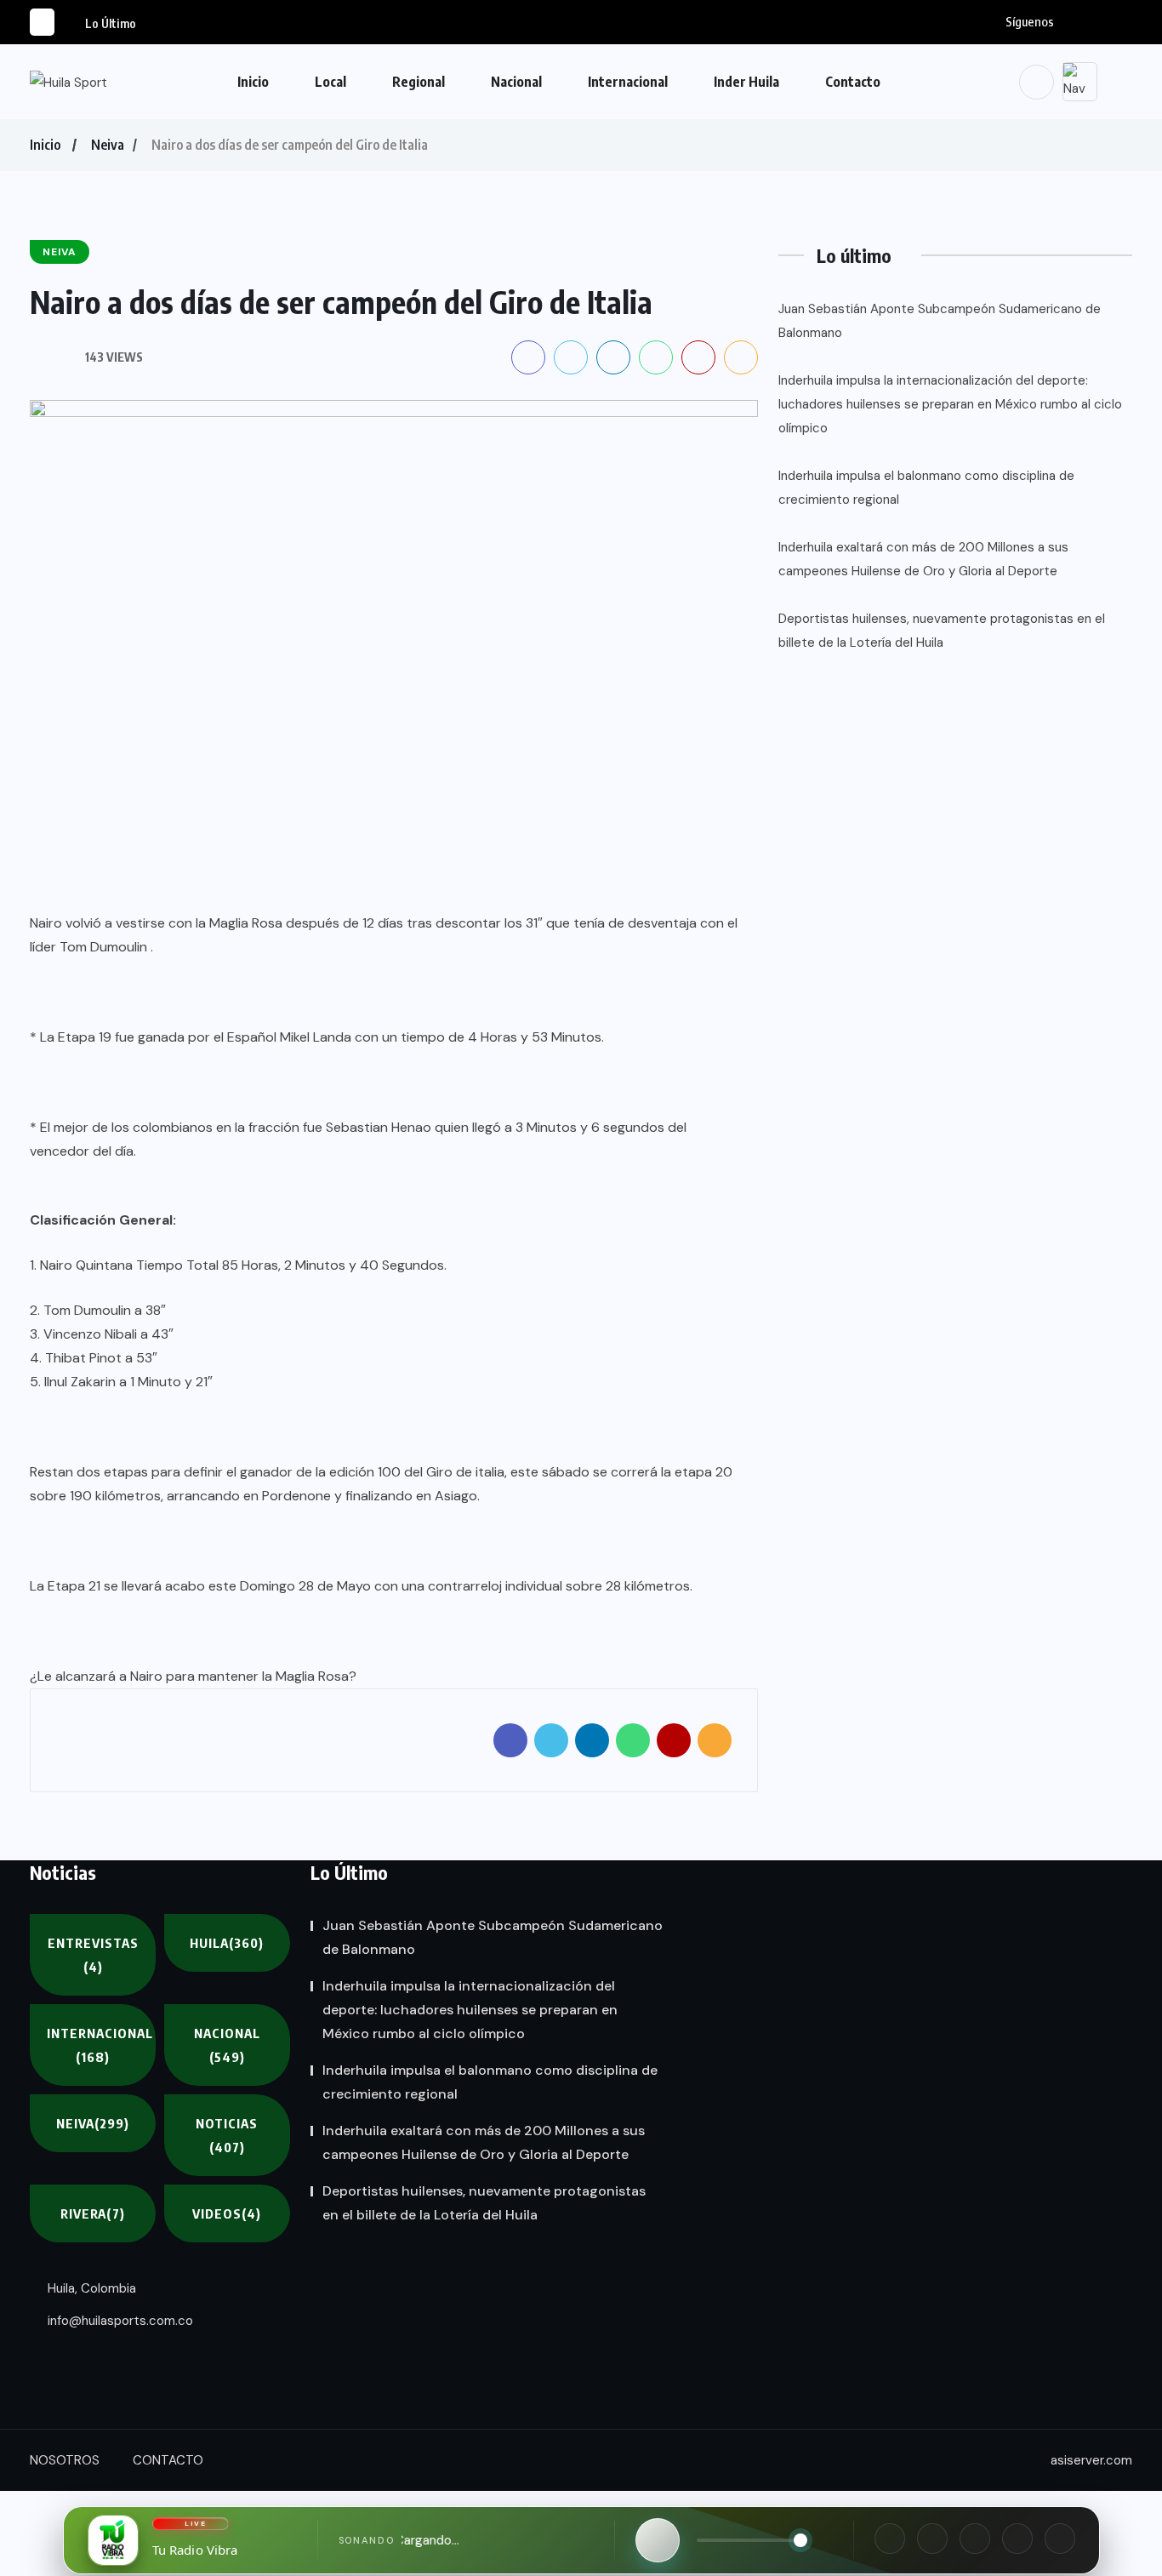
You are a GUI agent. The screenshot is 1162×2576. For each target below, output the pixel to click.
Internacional (628, 82)
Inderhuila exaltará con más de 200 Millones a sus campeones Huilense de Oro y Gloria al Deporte (923, 559)
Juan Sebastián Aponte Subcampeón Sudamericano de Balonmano (940, 321)
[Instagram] (932, 2539)
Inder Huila (746, 82)
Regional (419, 82)
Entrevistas (93, 1955)
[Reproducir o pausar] (658, 2540)
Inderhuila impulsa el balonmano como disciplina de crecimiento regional (926, 488)
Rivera (93, 2213)
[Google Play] (1060, 2539)
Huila (227, 1943)
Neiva (108, 145)
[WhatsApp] (975, 2539)
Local (330, 82)
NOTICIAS (227, 2135)
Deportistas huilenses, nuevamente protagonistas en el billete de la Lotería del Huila (942, 631)
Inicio (253, 82)
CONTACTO (168, 2460)
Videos (227, 2213)
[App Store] (1017, 2539)
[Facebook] (890, 2539)
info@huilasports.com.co (119, 2321)
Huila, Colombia (90, 2288)
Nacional (516, 82)
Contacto (853, 82)
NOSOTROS (65, 2460)
